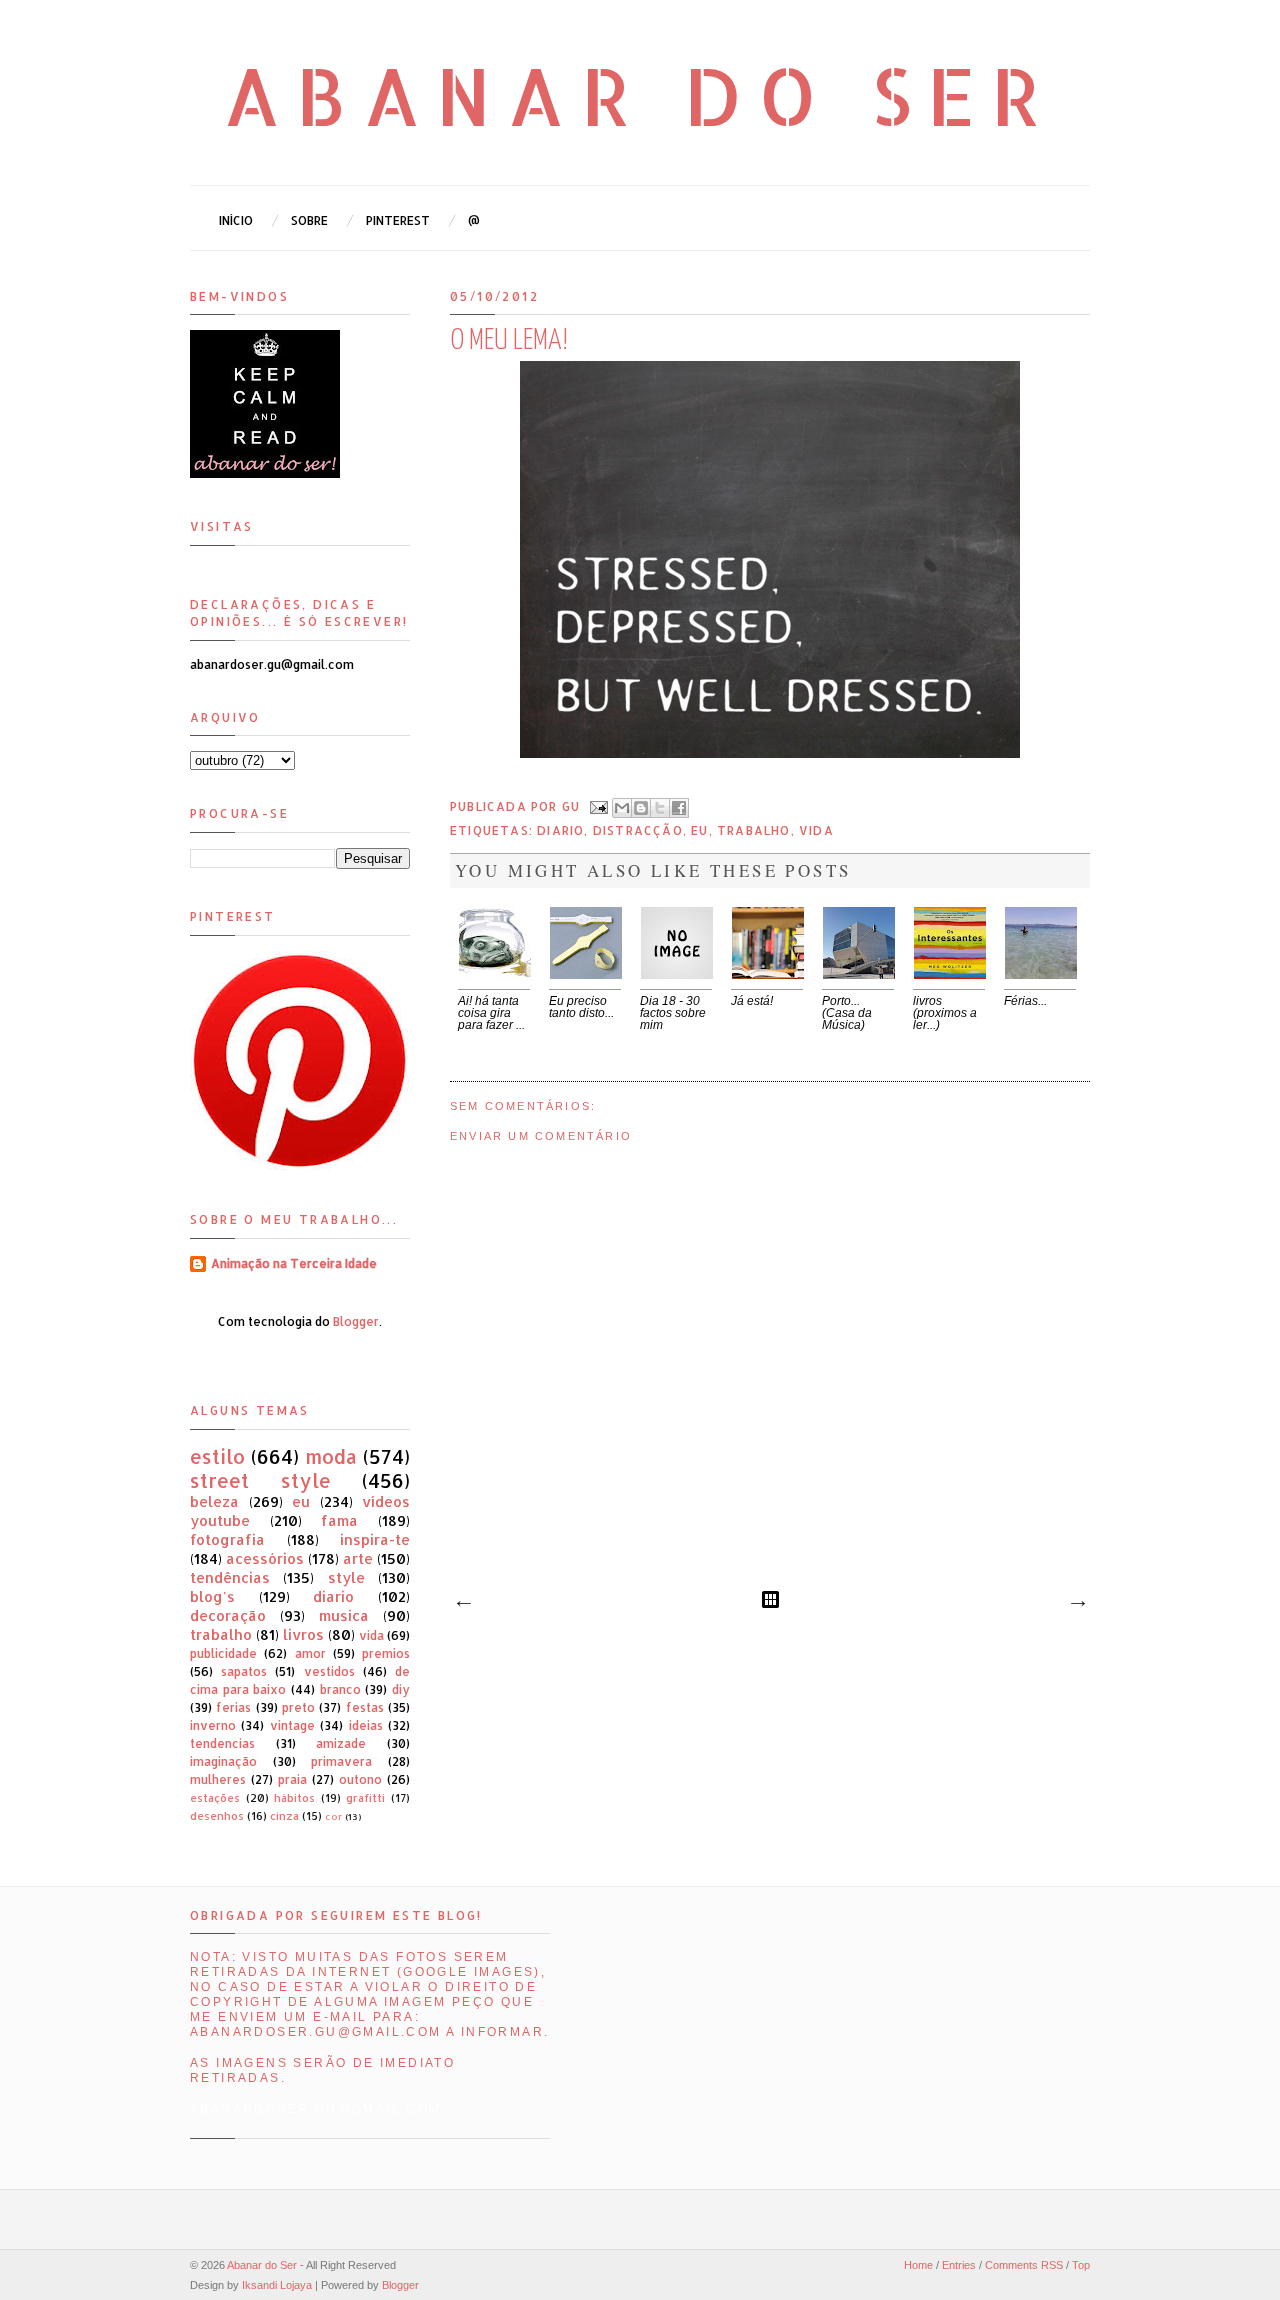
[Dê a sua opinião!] (641, 808)
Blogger (356, 1321)
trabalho (754, 830)
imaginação (223, 1761)
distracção (638, 830)
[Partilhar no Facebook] (679, 808)
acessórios (265, 1558)
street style (260, 1480)
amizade (341, 1743)
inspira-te (375, 1539)
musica (344, 1615)
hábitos (294, 1798)
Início (236, 220)
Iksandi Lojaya (277, 2285)
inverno (213, 1725)
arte (358, 1558)
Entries (959, 2265)
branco (340, 1689)
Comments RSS (1024, 2265)
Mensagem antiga (1077, 1604)
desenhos (217, 1816)
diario (560, 830)
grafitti (365, 1798)
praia (292, 1779)
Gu (573, 805)
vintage (292, 1725)
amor (310, 1653)
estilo (217, 1456)
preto (298, 1707)
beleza (214, 1501)
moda (331, 1456)
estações (215, 1798)
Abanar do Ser (640, 95)
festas (365, 1707)
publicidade (223, 1653)
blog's (212, 1596)
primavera (341, 1761)
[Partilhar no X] (660, 808)
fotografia (227, 1539)
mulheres (218, 1779)
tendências (230, 1577)
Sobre (309, 220)
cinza (284, 1816)
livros (303, 1634)
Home (918, 2265)
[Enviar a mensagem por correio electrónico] (598, 805)
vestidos (329, 1671)
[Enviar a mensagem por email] (622, 808)
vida (816, 830)
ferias (233, 1707)
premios (386, 1653)
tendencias (222, 1743)
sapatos (244, 1671)
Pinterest (398, 220)
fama (339, 1520)
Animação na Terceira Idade (294, 1263)
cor (333, 1816)
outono (360, 1779)
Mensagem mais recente (463, 1604)
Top (1081, 2265)
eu (699, 830)
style (346, 1577)
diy (401, 1689)
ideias (366, 1725)
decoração (228, 1615)
